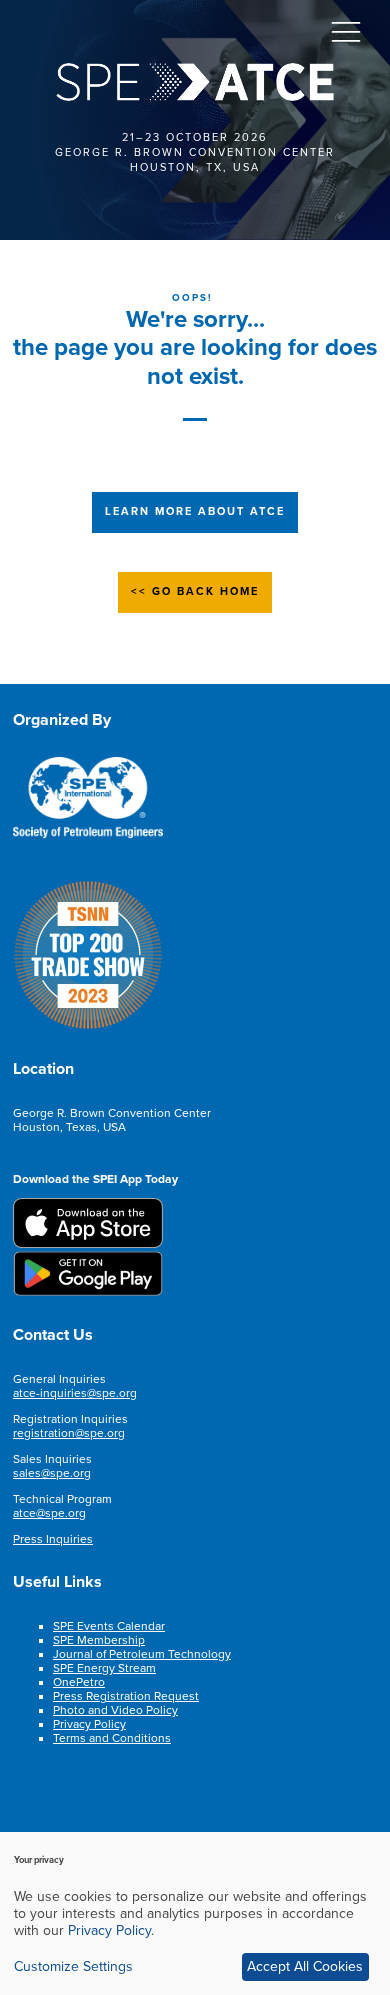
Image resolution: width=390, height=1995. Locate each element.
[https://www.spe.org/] (88, 835)
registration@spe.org (69, 1433)
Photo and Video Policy (115, 1710)
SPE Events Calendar (109, 1626)
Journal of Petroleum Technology (142, 1654)
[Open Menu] (346, 31)
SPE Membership (99, 1640)
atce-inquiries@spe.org (75, 1393)
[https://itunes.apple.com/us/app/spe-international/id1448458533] (88, 1244)
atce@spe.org (49, 1513)
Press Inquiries (53, 1539)
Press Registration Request (126, 1696)
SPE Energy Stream (104, 1668)
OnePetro (79, 1682)
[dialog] (195, 1913)
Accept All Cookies (305, 1966)
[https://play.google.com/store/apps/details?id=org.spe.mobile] (88, 1292)
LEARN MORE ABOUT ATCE (195, 511)
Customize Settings (73, 1966)
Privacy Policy (89, 1724)
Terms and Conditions (112, 1738)
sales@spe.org (52, 1473)
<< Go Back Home (195, 591)
